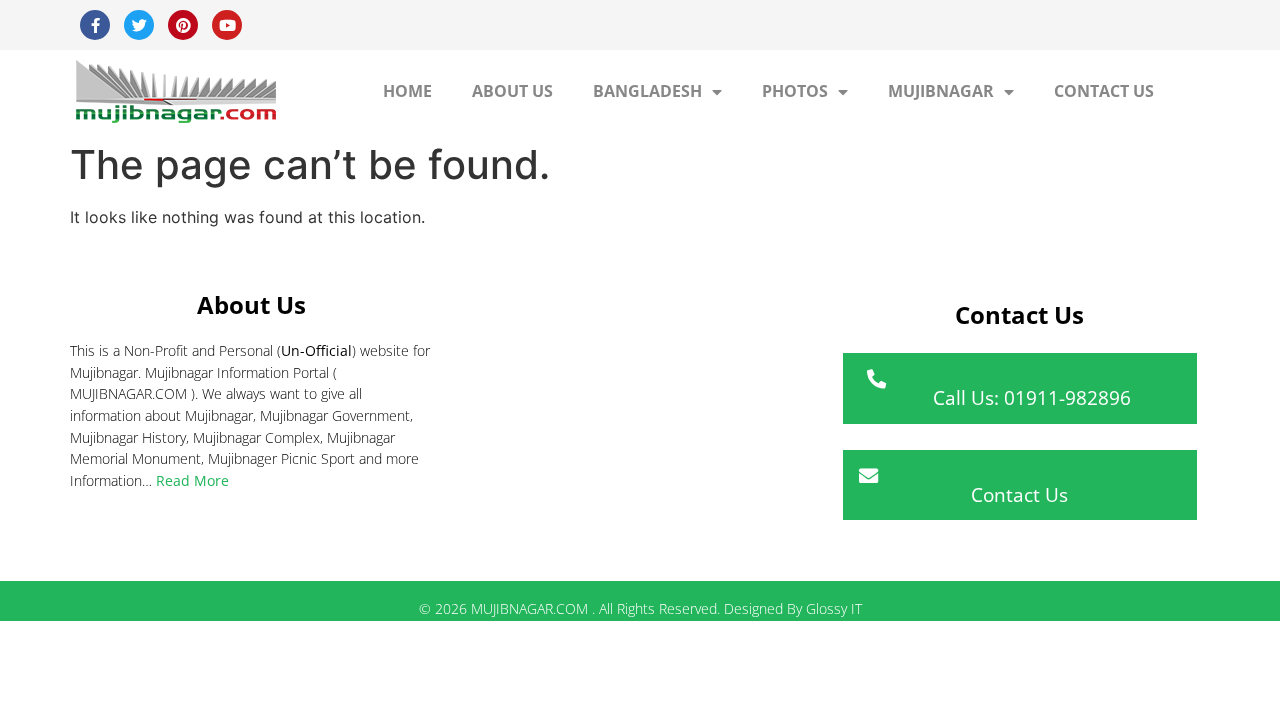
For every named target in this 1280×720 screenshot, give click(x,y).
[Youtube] (227, 25)
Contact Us (1104, 91)
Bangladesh (647, 91)
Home (407, 91)
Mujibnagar (941, 91)
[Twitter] (139, 25)
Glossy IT (834, 608)
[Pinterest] (183, 25)
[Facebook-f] (95, 25)
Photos (795, 91)
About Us (512, 91)
